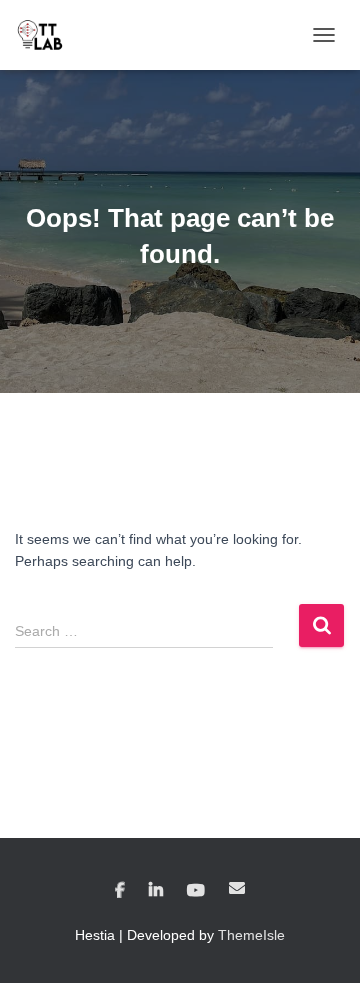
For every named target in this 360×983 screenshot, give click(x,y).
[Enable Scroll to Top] (320, 943)
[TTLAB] (47, 35)
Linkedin (156, 891)
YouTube (196, 891)
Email (237, 888)
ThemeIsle (251, 935)
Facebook (120, 891)
